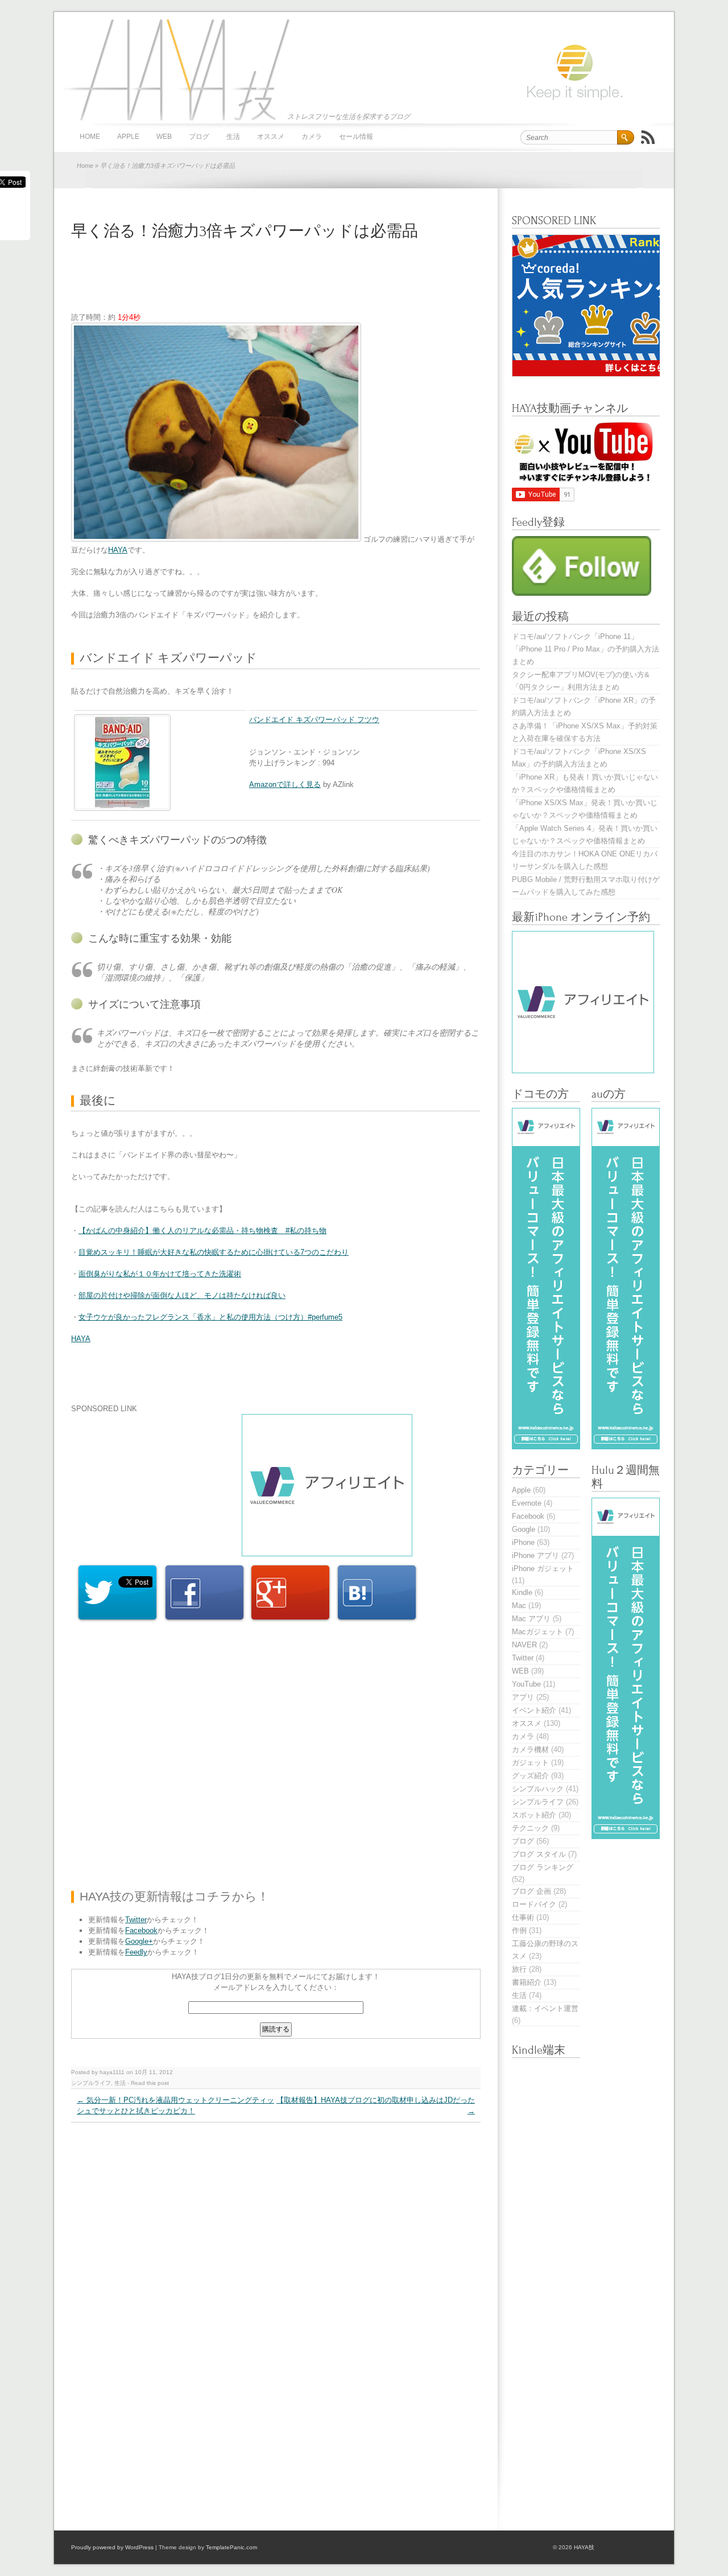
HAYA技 (173, 69)
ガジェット (530, 1763)
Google (524, 1529)
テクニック (530, 1828)
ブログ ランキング (543, 1867)
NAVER (524, 1645)
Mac (519, 1606)
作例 (519, 1930)
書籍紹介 (527, 1982)
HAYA (118, 550)
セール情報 (356, 137)
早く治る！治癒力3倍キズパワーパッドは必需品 (245, 231)
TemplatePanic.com (231, 2547)
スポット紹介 (534, 1815)
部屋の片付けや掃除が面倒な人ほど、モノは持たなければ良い (182, 1295)
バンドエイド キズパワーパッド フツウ (314, 720)
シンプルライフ (91, 2083)
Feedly (136, 1952)
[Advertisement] (278, 283)
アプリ (523, 1697)
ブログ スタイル (539, 1854)
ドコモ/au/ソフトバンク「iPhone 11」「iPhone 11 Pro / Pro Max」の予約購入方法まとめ (586, 649)
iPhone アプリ (535, 1555)
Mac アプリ (531, 1619)
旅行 (519, 1969)
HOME (90, 137)
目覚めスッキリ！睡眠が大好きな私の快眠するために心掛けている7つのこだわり (214, 1252)
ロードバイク (534, 1904)
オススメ (271, 137)
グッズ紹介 (530, 1776)
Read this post (150, 2083)
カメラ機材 (530, 1749)
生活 (233, 137)
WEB (164, 137)
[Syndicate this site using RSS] (648, 137)
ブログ (199, 137)
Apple (128, 137)
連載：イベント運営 (545, 2008)
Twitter (136, 1920)
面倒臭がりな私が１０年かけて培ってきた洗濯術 (160, 1274)
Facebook (141, 1930)
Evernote (527, 1503)
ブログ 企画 (531, 1891)
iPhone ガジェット (543, 1569)
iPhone (523, 1542)
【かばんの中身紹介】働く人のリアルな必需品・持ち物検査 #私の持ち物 (202, 1231)
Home (85, 166)
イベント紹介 (534, 1710)
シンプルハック (538, 1789)
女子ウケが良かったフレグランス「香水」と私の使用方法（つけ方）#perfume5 (210, 1317)
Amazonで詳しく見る (285, 784)
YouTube (526, 1684)
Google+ (139, 1941)
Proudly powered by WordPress (112, 2547)
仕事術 (523, 1917)
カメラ (312, 137)
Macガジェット (537, 1632)
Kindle (522, 1592)
